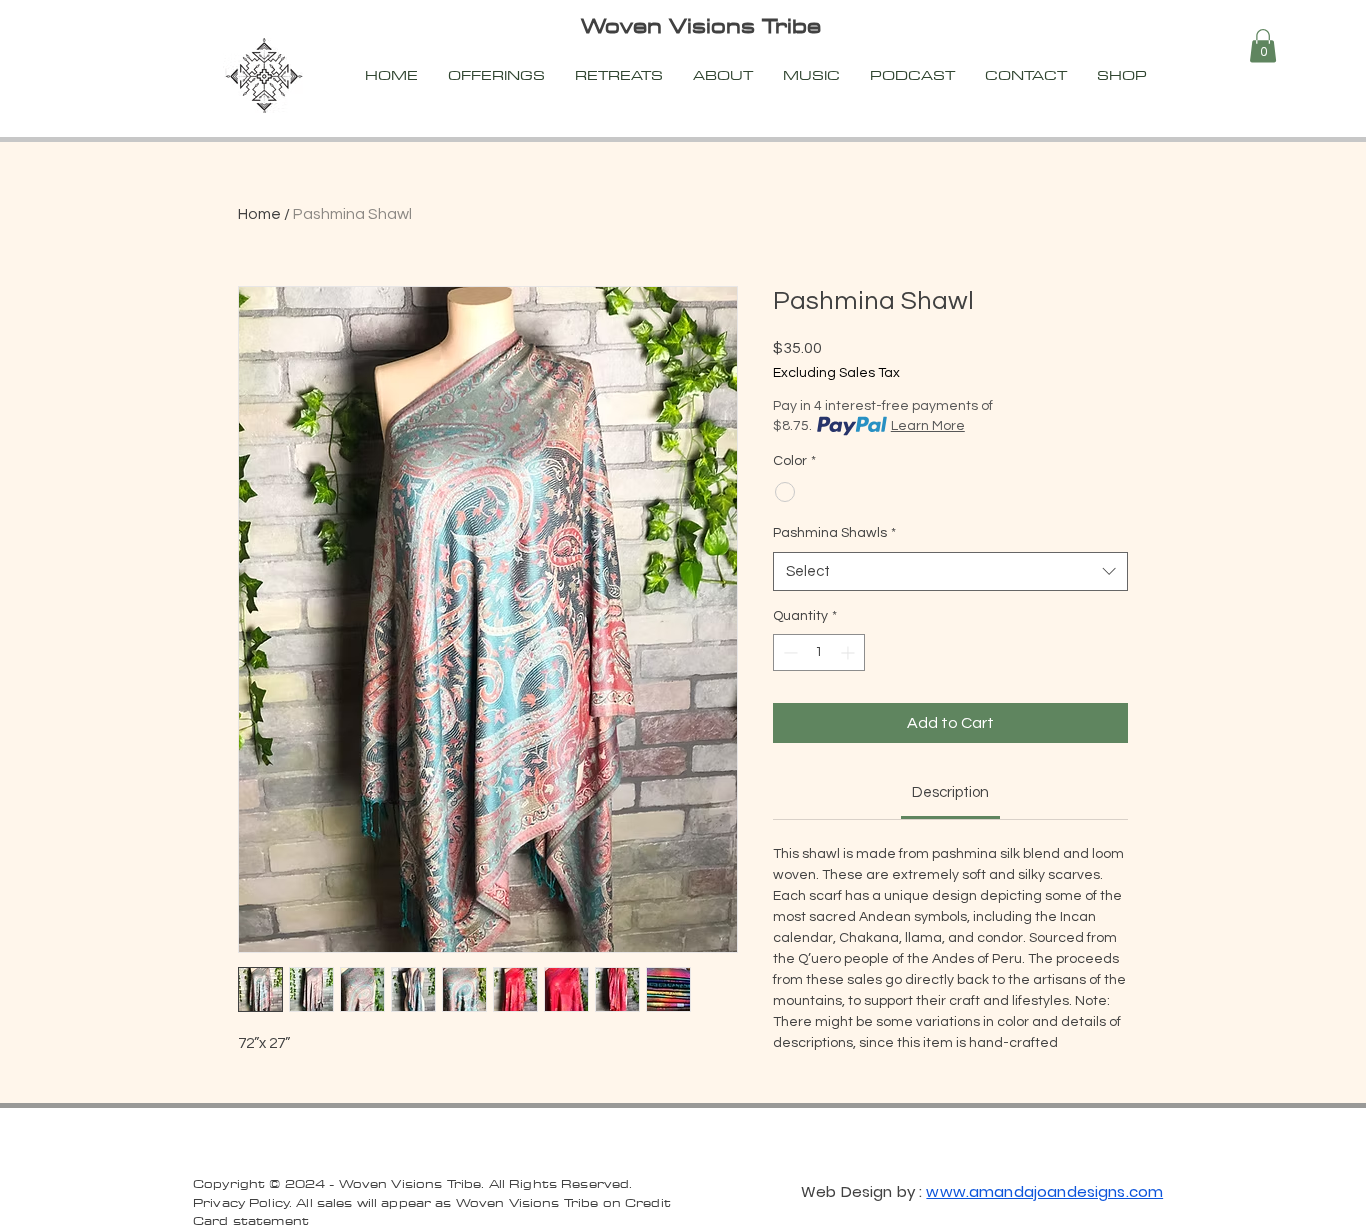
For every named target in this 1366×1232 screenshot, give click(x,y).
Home (259, 214)
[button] (1263, 45)
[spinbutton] (819, 652)
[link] (950, 792)
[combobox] (950, 571)
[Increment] (849, 652)
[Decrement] (788, 652)
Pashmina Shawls (834, 533)
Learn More (928, 426)
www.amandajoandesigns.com (1044, 1191)
